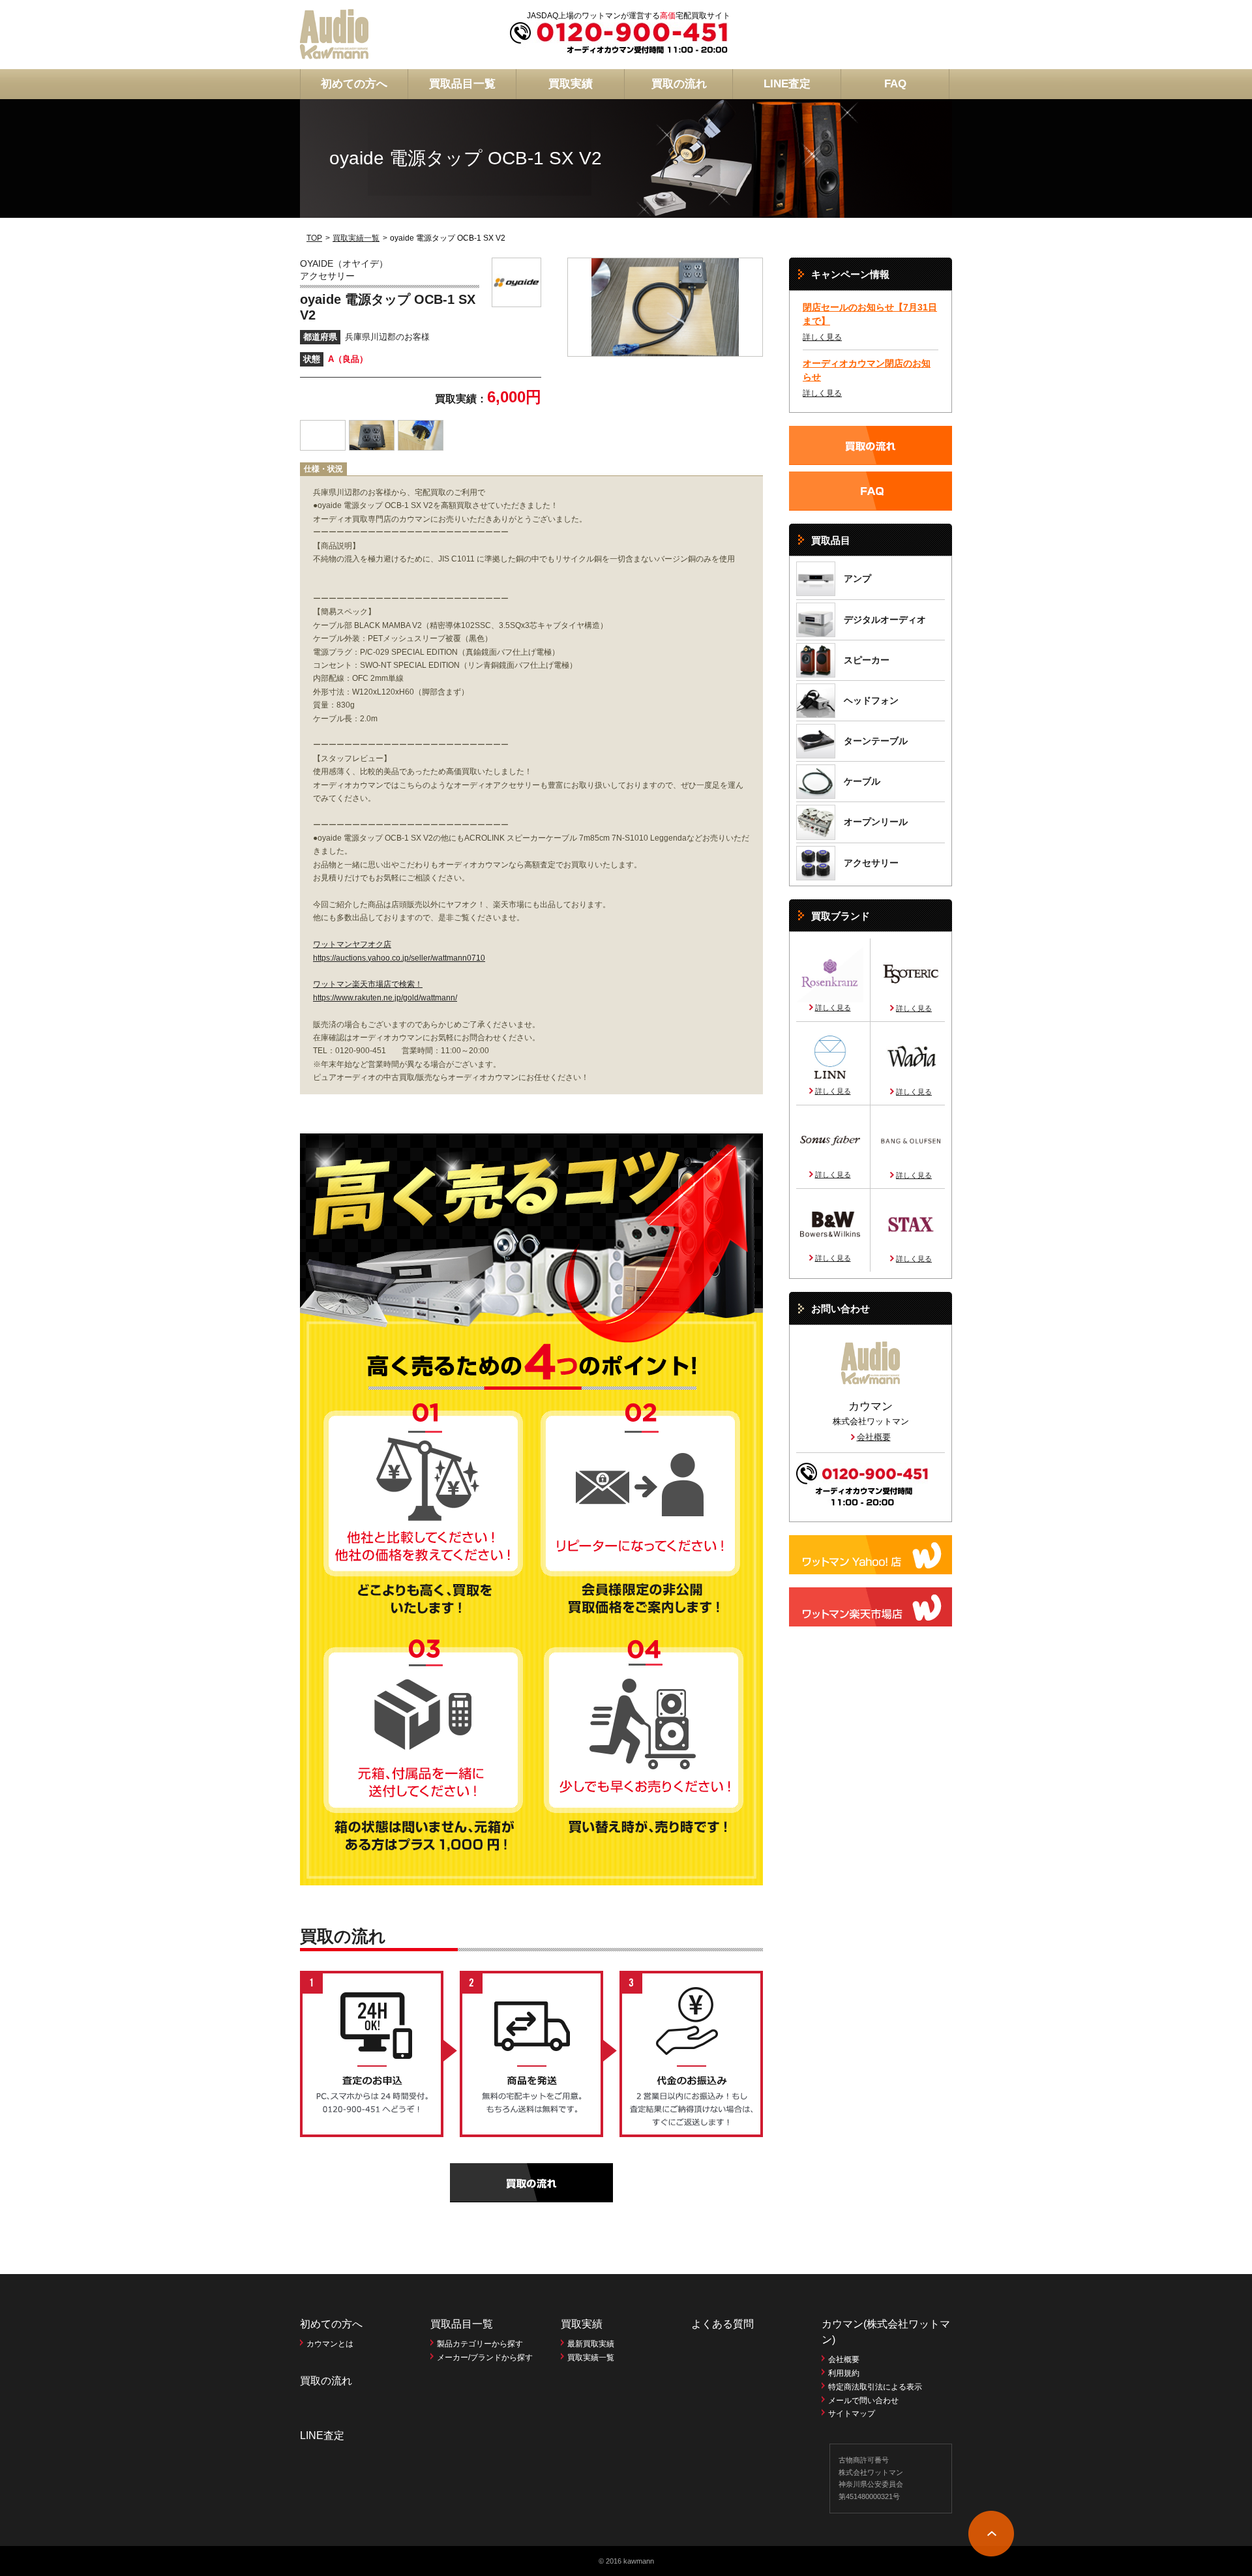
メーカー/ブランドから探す (485, 2358)
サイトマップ (852, 2414)
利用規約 (844, 2373)
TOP (314, 238)
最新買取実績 (591, 2344)
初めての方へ (354, 84)
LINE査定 (787, 84)
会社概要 (874, 1437)
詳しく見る (822, 337)
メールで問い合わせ (863, 2401)
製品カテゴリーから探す (480, 2344)
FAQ (895, 84)
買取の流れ (679, 84)
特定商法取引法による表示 (875, 2387)
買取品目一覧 (462, 84)
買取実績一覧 (356, 238)
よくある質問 (723, 2324)
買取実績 (571, 84)
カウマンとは (330, 2344)
